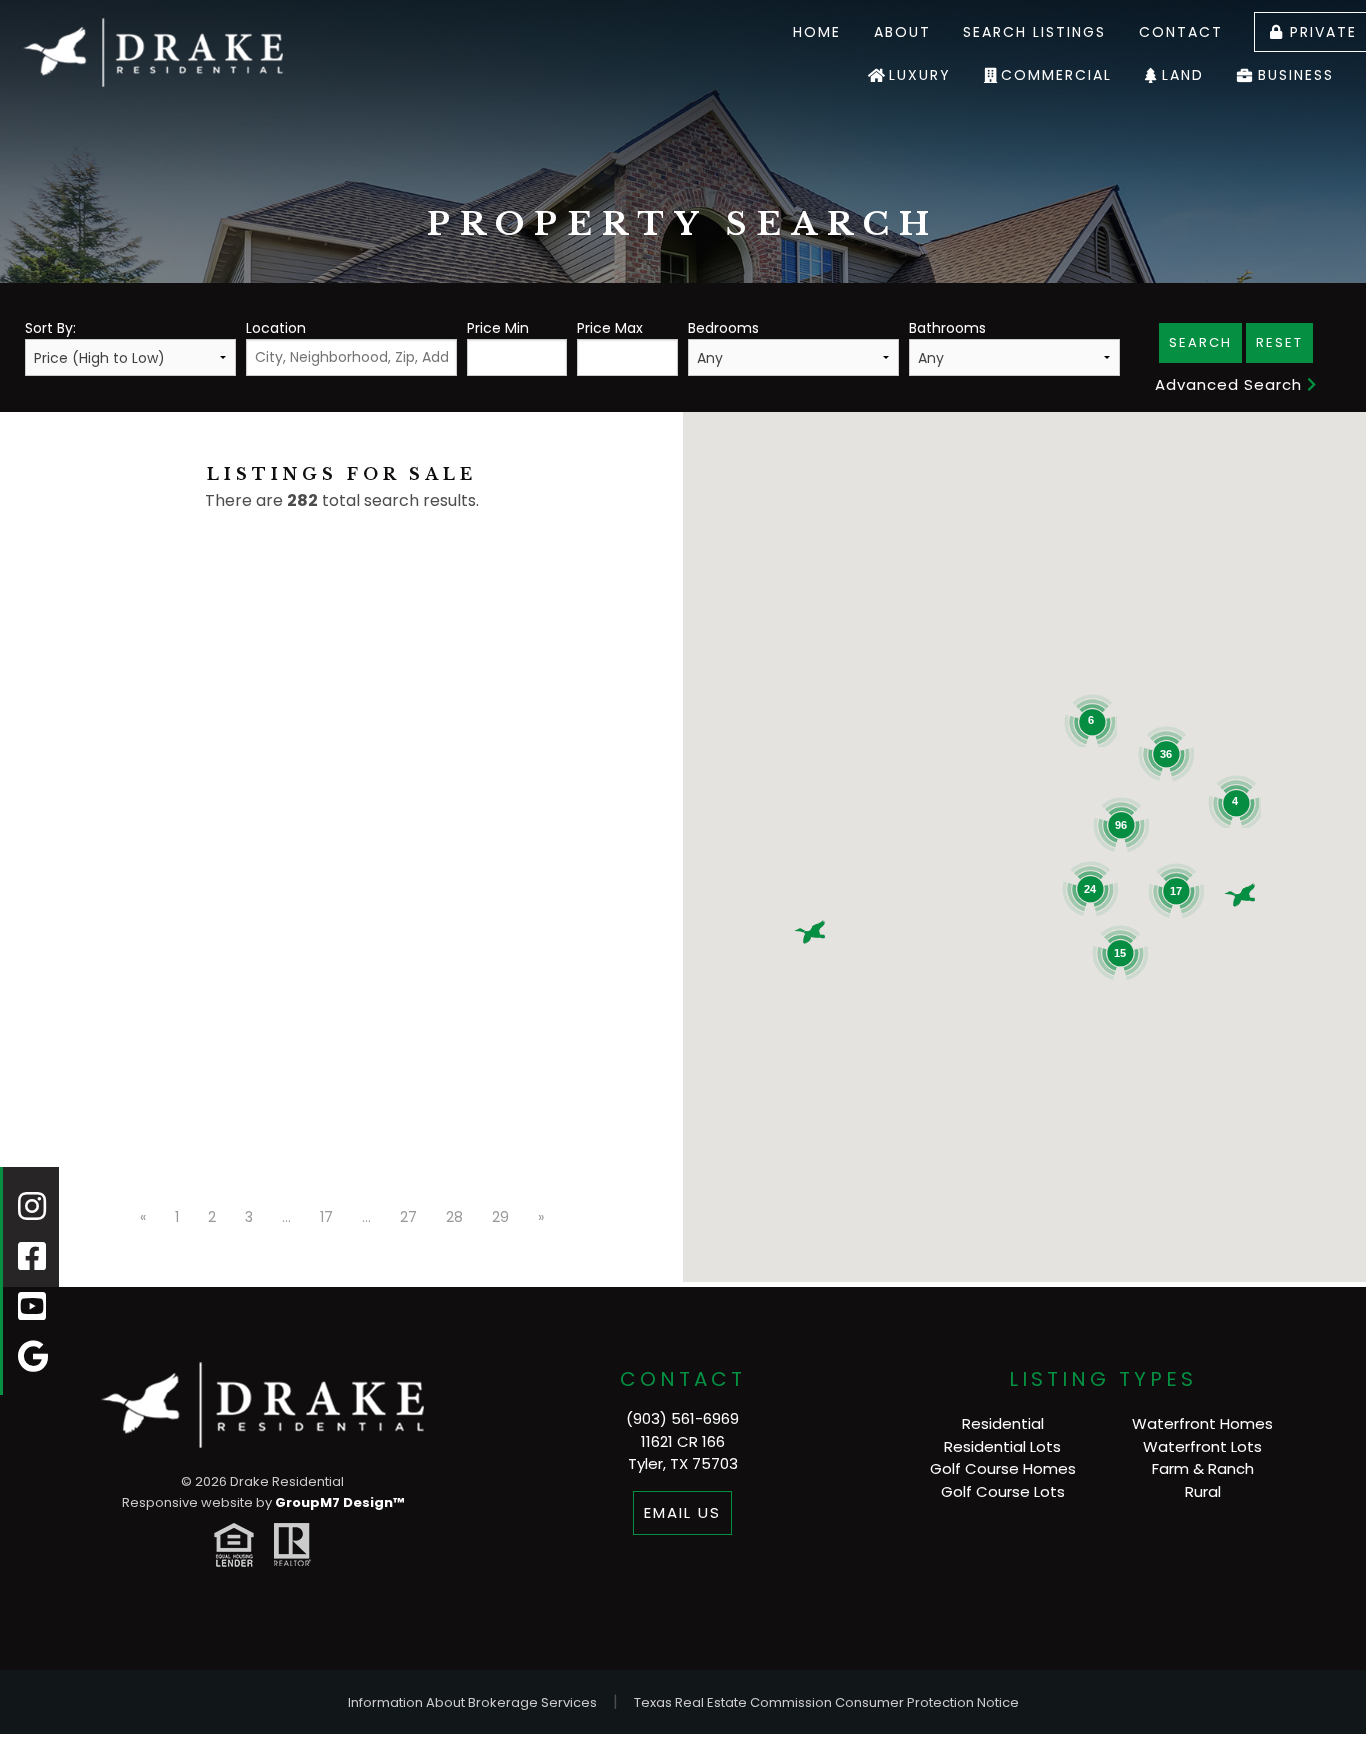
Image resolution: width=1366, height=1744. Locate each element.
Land (1183, 75)
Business (1296, 75)
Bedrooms (723, 328)
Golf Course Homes (1003, 1468)
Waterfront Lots (1202, 1446)
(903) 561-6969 (682, 1418)
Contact (1181, 32)
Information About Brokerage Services (472, 1702)
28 (454, 1217)
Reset (1279, 342)
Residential (1003, 1423)
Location (276, 328)
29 (500, 1217)
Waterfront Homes (1202, 1423)
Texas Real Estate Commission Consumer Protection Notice (826, 1702)
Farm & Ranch (1203, 1468)
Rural (1203, 1491)
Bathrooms (947, 328)
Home (817, 32)
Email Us (682, 1512)
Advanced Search (1231, 384)
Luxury (920, 75)
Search (1200, 342)
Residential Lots (1002, 1446)
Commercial (1056, 75)
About (902, 32)
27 (408, 1217)
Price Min (498, 328)
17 (326, 1217)
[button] (810, 932)
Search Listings (1034, 32)
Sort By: (50, 328)
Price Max (610, 328)
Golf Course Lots (1003, 1491)
